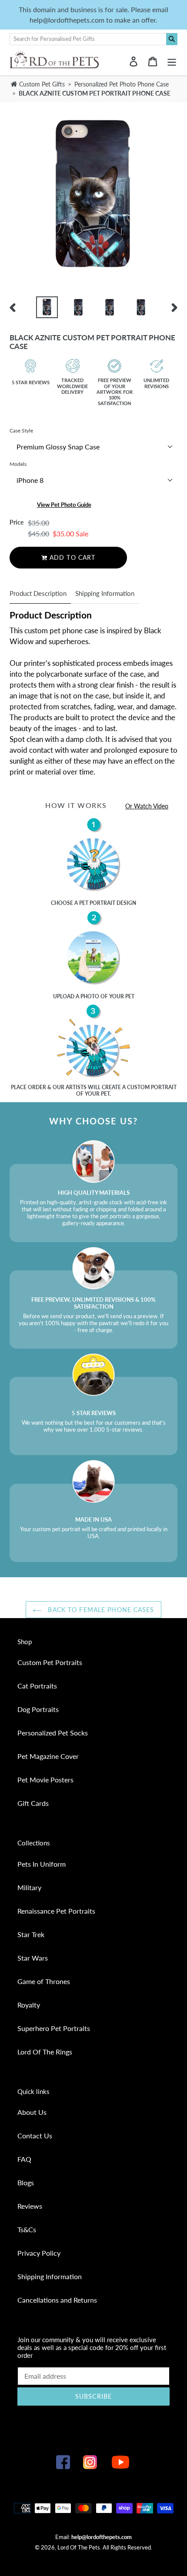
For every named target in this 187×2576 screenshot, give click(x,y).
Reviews (30, 2206)
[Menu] (172, 61)
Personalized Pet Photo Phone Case (122, 84)
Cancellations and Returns (57, 2300)
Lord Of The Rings (45, 2052)
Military (29, 1887)
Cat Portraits (37, 1686)
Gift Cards (33, 1803)
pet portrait (97, 903)
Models (18, 464)
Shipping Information (105, 593)
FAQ (24, 2159)
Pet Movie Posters (45, 1780)
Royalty (29, 2005)
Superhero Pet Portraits (54, 2028)
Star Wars (33, 1958)
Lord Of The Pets (79, 2547)
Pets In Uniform (42, 1864)
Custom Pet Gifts (41, 84)
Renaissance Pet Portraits (56, 1911)
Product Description (38, 593)
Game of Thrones (44, 1981)
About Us (32, 2112)
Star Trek (31, 1934)
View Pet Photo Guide (64, 505)
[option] (47, 307)
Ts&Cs (27, 2229)
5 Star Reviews (31, 382)
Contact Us (35, 2136)
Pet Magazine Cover (48, 1756)
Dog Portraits (38, 1709)
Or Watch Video (147, 806)
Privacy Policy (39, 2253)
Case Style (21, 430)
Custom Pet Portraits (50, 1662)
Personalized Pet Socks (53, 1733)
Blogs (26, 2182)
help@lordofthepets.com (102, 2537)
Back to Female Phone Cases (100, 1610)
